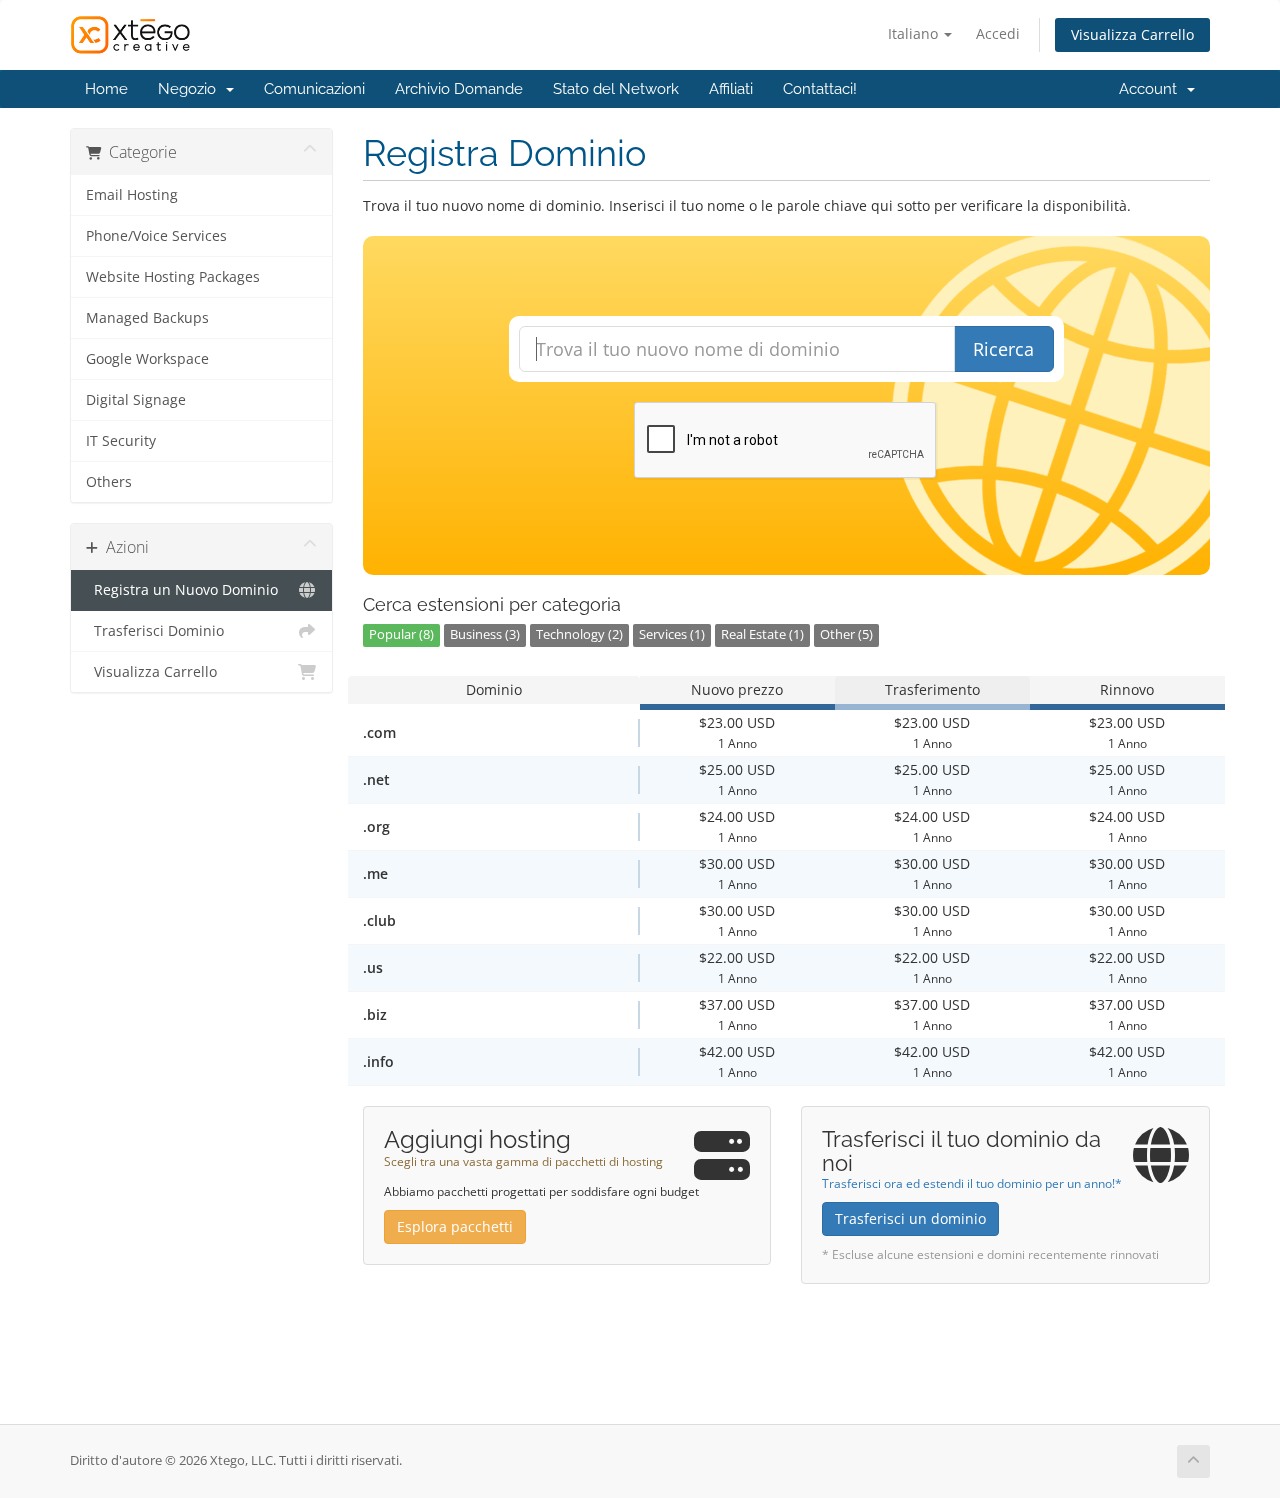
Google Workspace (147, 359)
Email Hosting (132, 195)
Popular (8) (401, 634)
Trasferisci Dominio (155, 631)
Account (1152, 89)
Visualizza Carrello (1132, 34)
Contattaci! (820, 89)
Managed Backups (147, 318)
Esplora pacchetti (455, 1226)
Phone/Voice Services (156, 236)
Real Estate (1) (762, 634)
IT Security (121, 441)
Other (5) (846, 634)
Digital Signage (136, 400)
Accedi (998, 33)
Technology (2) (579, 634)
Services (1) (672, 634)
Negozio (191, 89)
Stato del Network (616, 89)
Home (106, 89)
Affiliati (731, 89)
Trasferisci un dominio (910, 1218)
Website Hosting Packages (173, 277)
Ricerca (1003, 349)
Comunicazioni (314, 89)
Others (109, 482)
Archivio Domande (459, 89)
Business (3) (485, 634)
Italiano (915, 33)
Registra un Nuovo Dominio (182, 590)
